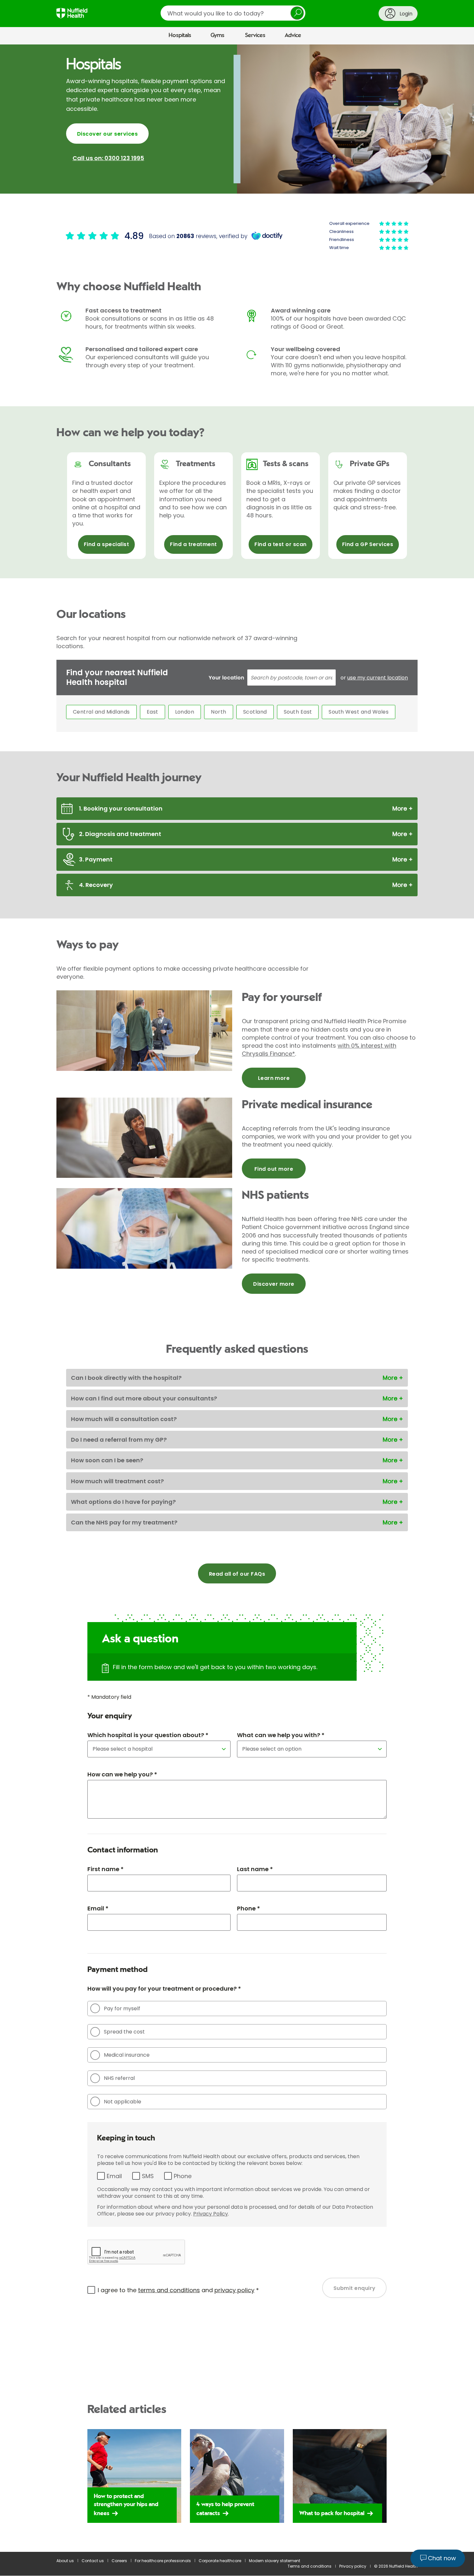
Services (255, 35)
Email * (98, 1908)
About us (65, 2561)
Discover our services (107, 134)
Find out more (274, 1169)
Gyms (217, 35)
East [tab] (153, 712)
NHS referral (119, 2078)
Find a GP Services (368, 544)
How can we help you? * (122, 1774)
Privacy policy (353, 2566)
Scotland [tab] (255, 712)
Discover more (274, 1284)
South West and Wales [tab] (359, 712)
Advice (293, 35)
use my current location (378, 678)
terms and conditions (169, 2290)
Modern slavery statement (275, 2561)
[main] (237, 1298)
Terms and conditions (310, 2566)
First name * (105, 1869)
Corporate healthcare (220, 2561)
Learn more (274, 1078)
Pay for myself (122, 2009)
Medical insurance (127, 2055)
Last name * (255, 1869)
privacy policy (234, 2290)
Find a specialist (106, 544)
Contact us (93, 2561)
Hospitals (180, 35)
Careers (119, 2561)
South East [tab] (298, 712)
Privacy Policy (211, 2214)
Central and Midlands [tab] (101, 712)
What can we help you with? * (281, 1735)
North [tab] (218, 712)
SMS (148, 2176)
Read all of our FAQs (237, 1574)
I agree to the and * (178, 2290)
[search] (233, 13)
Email (114, 2176)
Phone (183, 2176)
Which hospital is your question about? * (148, 1735)
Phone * (248, 1908)
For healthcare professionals (163, 2561)
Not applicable (123, 2102)
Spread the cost (124, 2032)
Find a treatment (193, 544)
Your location (226, 678)
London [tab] (185, 712)
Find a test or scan (280, 544)
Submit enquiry (355, 2288)
